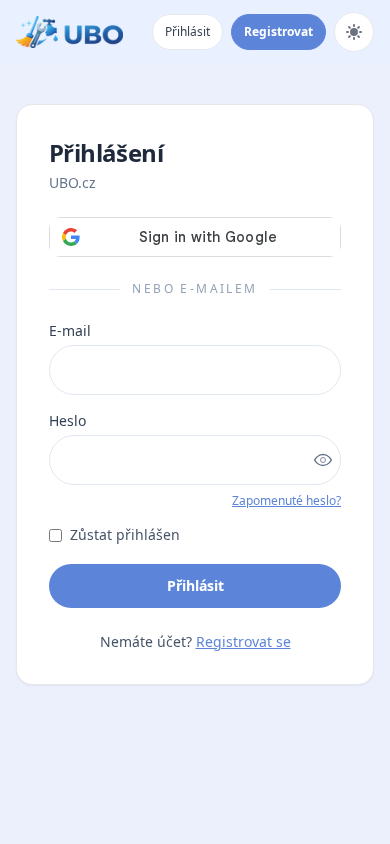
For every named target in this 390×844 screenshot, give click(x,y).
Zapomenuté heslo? (286, 500)
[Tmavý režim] (354, 32)
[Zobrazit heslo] (323, 460)
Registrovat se (243, 641)
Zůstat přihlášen (125, 534)
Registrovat (278, 31)
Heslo (67, 420)
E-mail (70, 330)
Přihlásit (187, 31)
